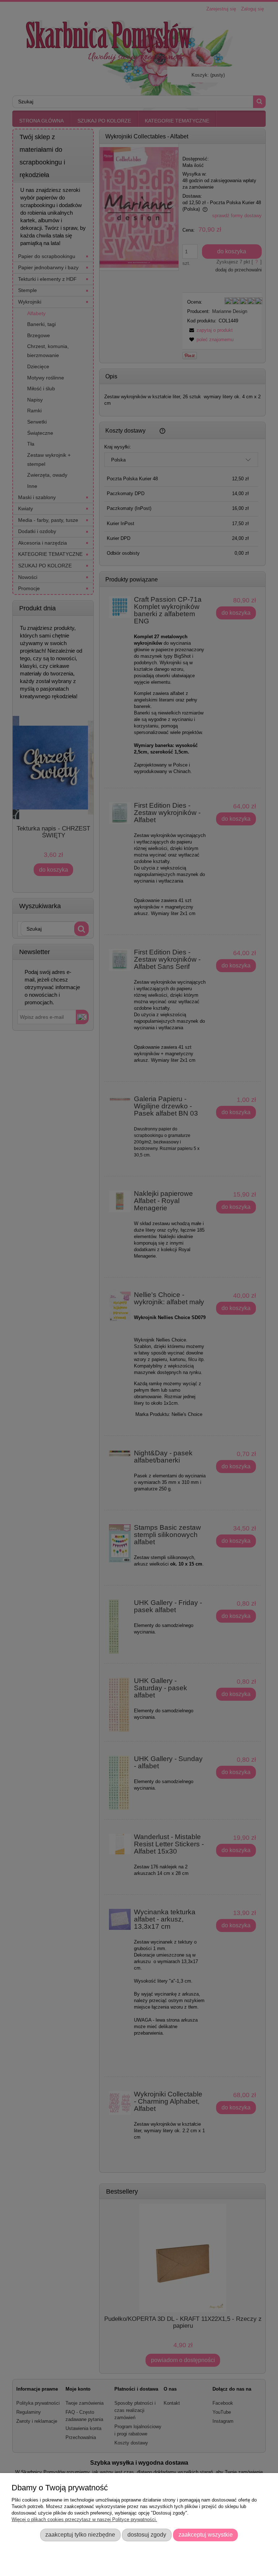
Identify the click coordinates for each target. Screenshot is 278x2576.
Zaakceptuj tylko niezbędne (80, 2534)
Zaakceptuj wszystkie (206, 2534)
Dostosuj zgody (147, 2534)
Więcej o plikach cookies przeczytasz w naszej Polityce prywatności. (84, 2519)
